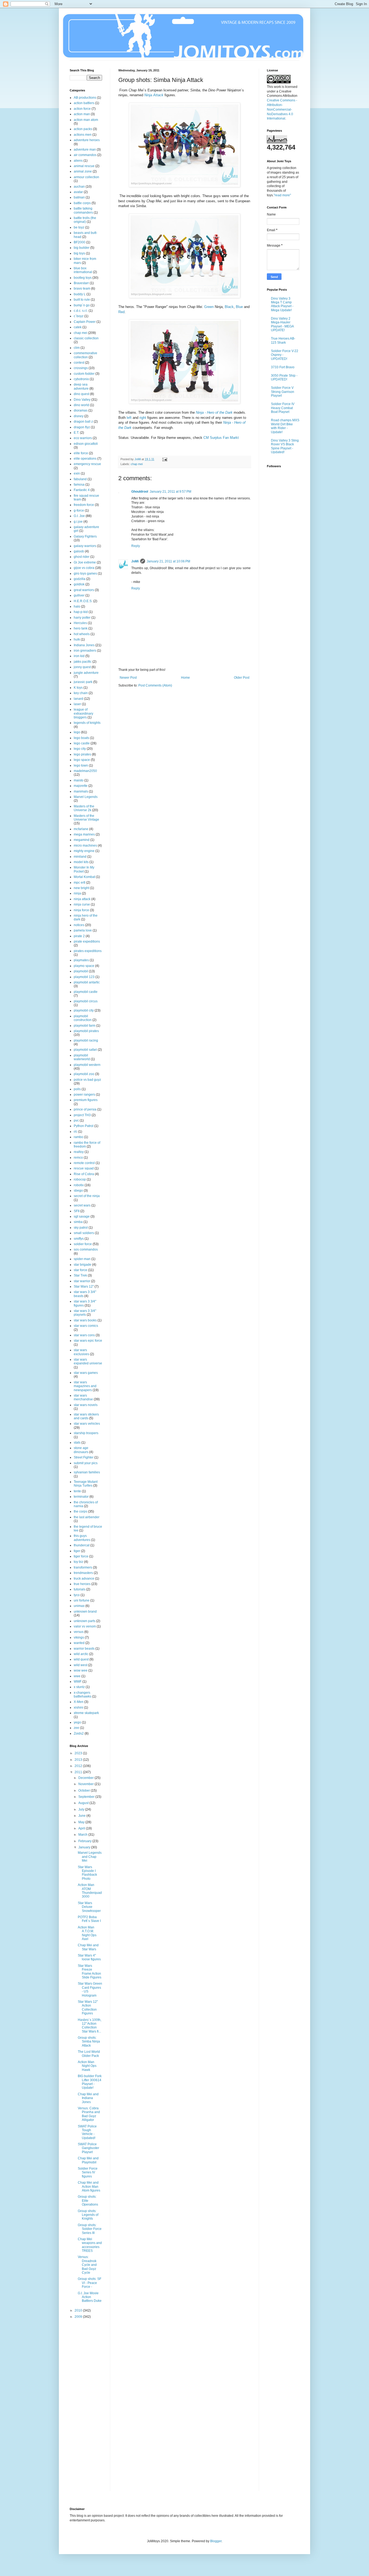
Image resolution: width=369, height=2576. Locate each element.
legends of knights (87, 723)
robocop (80, 1179)
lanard (78, 699)
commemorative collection (85, 355)
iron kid (79, 656)
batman (79, 197)
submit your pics (86, 1463)
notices (79, 925)
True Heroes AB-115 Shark (283, 340)
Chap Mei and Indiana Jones (88, 2098)
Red (121, 312)
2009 (79, 2317)
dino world (81, 405)
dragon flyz (82, 427)
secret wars (82, 1205)
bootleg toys (83, 278)
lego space (82, 760)
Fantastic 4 (82, 490)
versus (79, 1632)
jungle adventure (86, 673)
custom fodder (84, 374)
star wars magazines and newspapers (85, 1386)
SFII (77, 1211)
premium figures (86, 1100)
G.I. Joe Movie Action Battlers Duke (90, 2297)
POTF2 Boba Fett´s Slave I (89, 1919)
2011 (79, 1772)
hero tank (81, 628)
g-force (79, 510)
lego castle (82, 743)
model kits (81, 862)
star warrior (82, 1281)
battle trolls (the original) (85, 220)
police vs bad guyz (87, 1080)
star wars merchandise (83, 1397)
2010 (79, 2310)
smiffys (79, 1239)
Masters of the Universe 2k (84, 808)
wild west (80, 1665)
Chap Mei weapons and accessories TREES (90, 2245)
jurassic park (83, 682)
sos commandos (86, 1249)
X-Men (79, 1702)
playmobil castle (86, 992)
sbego (78, 1191)
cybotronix (81, 379)
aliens (78, 161)
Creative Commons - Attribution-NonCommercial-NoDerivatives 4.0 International (282, 109)
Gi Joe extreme (85, 562)
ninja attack (82, 899)
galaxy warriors (85, 546)
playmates (81, 960)
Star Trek (80, 1275)
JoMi (135, 561)
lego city (80, 749)
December (86, 1778)
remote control (84, 1163)
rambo (78, 1137)
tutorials (80, 1589)
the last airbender (87, 1517)
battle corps (82, 203)
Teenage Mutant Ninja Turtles (86, 1484)
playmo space (84, 966)
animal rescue (84, 166)
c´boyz (79, 316)
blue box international (83, 270)
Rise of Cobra (84, 1174)
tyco (77, 1595)
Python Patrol (84, 1126)
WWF (78, 1682)
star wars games (86, 1373)
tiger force (81, 1556)
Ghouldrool (140, 492)
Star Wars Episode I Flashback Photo (87, 1873)
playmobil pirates (86, 1031)
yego (77, 1722)
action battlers (84, 103)
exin (77, 473)
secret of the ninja (87, 1196)
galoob (79, 551)
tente (77, 1491)
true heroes (82, 1584)
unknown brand (85, 1612)
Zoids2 (79, 1733)
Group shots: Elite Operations (88, 2201)
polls (77, 1089)
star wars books (85, 1320)
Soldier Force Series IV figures (88, 2172)
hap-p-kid (81, 612)
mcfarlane (81, 829)
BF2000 (80, 242)
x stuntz (79, 1687)
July (82, 1809)
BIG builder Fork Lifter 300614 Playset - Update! (90, 2082)
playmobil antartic (87, 982)
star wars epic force (88, 1341)
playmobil (81, 971)
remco (78, 1158)
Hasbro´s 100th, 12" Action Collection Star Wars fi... (90, 2026)
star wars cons (84, 1335)
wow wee (81, 1670)
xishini (78, 1708)
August (84, 1803)
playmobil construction (83, 1018)
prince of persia (85, 1109)
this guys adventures (82, 1538)
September (87, 1797)
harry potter (82, 618)
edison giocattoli (86, 444)
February (85, 1841)
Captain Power (85, 322)
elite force (81, 453)
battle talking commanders (83, 210)
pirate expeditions (87, 941)
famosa (79, 485)
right (143, 418)
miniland (80, 857)
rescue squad (84, 1168)
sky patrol (81, 1228)
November (86, 1784)
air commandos (85, 155)
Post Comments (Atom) (155, 685)
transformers (83, 1567)
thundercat (82, 1545)
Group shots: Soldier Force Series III (90, 2229)
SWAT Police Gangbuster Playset (88, 2148)
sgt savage (82, 1216)
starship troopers (86, 1433)
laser (77, 704)
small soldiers (84, 1233)
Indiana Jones (84, 645)
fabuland (80, 479)
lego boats (81, 738)
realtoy (79, 1152)
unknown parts (85, 1621)
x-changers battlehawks (83, 1695)
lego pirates (82, 754)
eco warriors (83, 438)
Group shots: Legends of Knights (88, 2215)
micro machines (85, 846)
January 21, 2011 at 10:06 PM (168, 561)
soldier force (83, 1244)
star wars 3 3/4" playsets (85, 1313)
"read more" (282, 195)
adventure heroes (87, 140)
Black (229, 307)
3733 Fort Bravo (283, 367)
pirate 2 (79, 936)
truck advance (84, 1579)
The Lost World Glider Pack (89, 2054)
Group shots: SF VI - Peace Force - (90, 2283)
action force (82, 109)
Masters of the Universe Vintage (86, 818)
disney (79, 416)
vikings (79, 1637)
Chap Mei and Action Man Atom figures (89, 2187)
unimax (79, 1606)
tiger (77, 1551)
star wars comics (86, 1326)
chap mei (137, 464)
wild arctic (81, 1654)
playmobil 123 (84, 977)
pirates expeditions (88, 951)
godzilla (80, 579)
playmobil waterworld (82, 1057)
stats (77, 1443)
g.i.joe (78, 522)
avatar (78, 192)
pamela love (83, 930)
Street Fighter (84, 1457)
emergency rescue (87, 464)
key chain (81, 693)
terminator (81, 1497)
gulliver (79, 595)
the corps (80, 1511)
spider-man (82, 1259)
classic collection (86, 338)
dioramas (81, 410)
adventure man (85, 150)
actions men (83, 135)
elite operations (85, 459)
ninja (77, 893)
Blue (239, 307)
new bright (81, 888)
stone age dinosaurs (81, 1450)
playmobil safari (85, 1050)
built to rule (82, 300)
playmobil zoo (84, 1074)
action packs (83, 129)
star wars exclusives (81, 1352)
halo (77, 606)
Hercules (80, 623)
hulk (77, 639)
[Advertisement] (91, 2409)
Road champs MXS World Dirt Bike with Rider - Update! (285, 426)
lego (77, 732)
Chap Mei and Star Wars (88, 1947)
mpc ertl (80, 883)
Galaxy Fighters (85, 536)
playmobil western (87, 1065)
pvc (76, 1120)
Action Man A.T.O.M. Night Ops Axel (87, 1933)
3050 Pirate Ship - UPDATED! (284, 377)
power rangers (84, 1095)
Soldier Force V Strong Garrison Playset (283, 392)
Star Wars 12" (84, 1287)
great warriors (84, 590)
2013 (79, 1760)
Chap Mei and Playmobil (88, 2160)
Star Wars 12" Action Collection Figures (88, 2008)
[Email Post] (165, 459)
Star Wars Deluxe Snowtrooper (89, 1907)
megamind (82, 840)
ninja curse (82, 904)
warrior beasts (84, 1649)
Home (185, 678)
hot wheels (82, 634)
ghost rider (82, 557)
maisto (79, 780)
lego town (81, 765)
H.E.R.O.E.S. (83, 601)
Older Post (242, 678)
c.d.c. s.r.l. (81, 311)
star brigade (83, 1265)
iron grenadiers (85, 651)
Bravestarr (81, 283)
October (85, 1791)
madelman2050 (85, 771)
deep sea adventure (81, 386)
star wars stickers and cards (86, 1416)
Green (209, 307)
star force (80, 1270)
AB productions (85, 98)
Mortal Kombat (84, 877)
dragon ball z (83, 422)
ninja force (81, 910)
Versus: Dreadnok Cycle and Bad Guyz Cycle (87, 2265)
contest (79, 363)
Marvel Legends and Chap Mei (90, 1857)
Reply (136, 546)
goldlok (79, 584)
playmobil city (84, 1010)
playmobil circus (86, 1001)
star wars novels (86, 1405)
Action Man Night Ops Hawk (87, 2066)
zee (76, 1728)
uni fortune (82, 1600)
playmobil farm (85, 1026)
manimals (81, 791)
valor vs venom (85, 1626)
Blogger (216, 2541)
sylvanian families (87, 1472)
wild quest (81, 1659)
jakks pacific (83, 662)
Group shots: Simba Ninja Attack (89, 2042)
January (85, 1847)
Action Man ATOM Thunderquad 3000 (90, 1891)
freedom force (84, 505)
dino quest (81, 394)
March (83, 1835)
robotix (79, 1185)
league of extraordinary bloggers (83, 713)
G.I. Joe (79, 516)
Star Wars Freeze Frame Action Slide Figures (90, 1972)
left (129, 418)
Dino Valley (82, 400)
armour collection (86, 177)
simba (78, 1222)
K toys (78, 688)
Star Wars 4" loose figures (89, 1957)
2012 (79, 1766)
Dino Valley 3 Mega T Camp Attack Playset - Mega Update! (282, 304)
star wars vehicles (87, 1424)
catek (78, 327)
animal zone (83, 171)
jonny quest (82, 667)
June (82, 1816)
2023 (79, 1753)
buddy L (80, 294)
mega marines (84, 834)
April (82, 1828)
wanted (79, 1643)
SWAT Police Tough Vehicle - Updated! (87, 2132)
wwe (77, 1676)
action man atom (86, 120)
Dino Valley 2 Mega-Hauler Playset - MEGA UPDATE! (282, 324)
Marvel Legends (86, 797)
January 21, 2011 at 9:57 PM (170, 492)
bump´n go (82, 305)
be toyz (79, 227)
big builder (82, 248)
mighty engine (84, 851)
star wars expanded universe (88, 1361)
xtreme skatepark (86, 1713)
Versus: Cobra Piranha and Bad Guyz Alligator (89, 2114)
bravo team (82, 289)
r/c (76, 1132)
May (82, 1822)
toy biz (78, 1562)
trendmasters (83, 1573)
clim (77, 348)
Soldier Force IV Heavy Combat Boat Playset (283, 408)
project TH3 (82, 1115)
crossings (81, 368)
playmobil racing (86, 1040)
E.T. (76, 433)
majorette (81, 786)
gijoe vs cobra (84, 568)
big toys (79, 253)
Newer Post (128, 678)
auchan (79, 187)
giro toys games (85, 573)
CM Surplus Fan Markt (221, 438)
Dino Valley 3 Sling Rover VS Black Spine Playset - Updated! (285, 446)
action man (82, 114)
